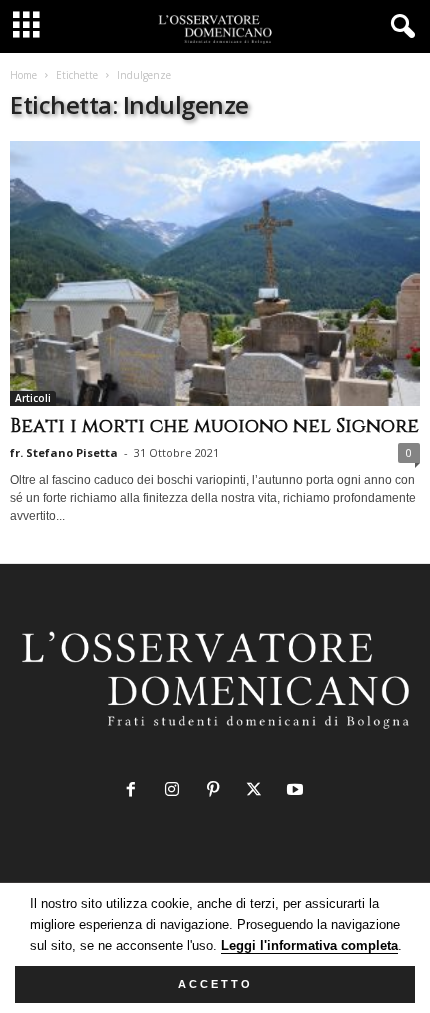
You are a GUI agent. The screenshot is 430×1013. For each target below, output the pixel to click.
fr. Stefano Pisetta (64, 452)
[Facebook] (135, 791)
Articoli (33, 398)
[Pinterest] (217, 791)
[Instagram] (176, 791)
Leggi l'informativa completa (309, 945)
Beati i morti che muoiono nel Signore (214, 426)
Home (23, 75)
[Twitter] (258, 791)
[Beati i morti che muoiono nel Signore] (215, 273)
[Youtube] (297, 791)
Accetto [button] (215, 984)
